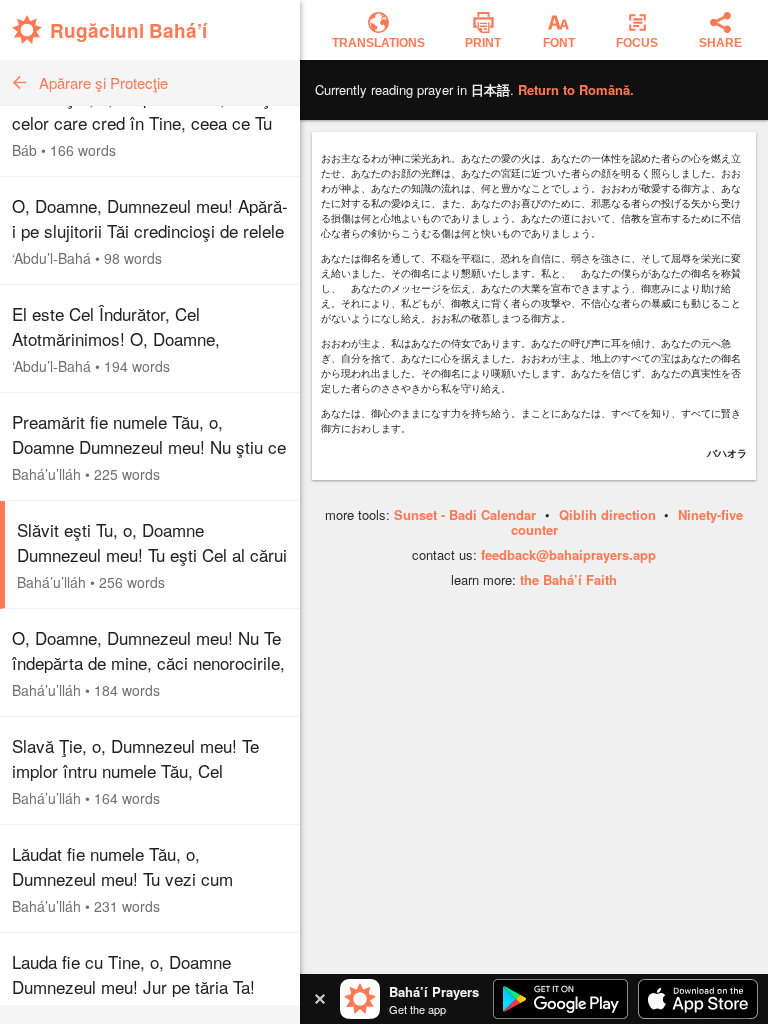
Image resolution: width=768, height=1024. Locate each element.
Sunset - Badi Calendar (465, 514)
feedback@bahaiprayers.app (568, 554)
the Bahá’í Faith (568, 579)
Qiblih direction (607, 514)
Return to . (576, 89)
